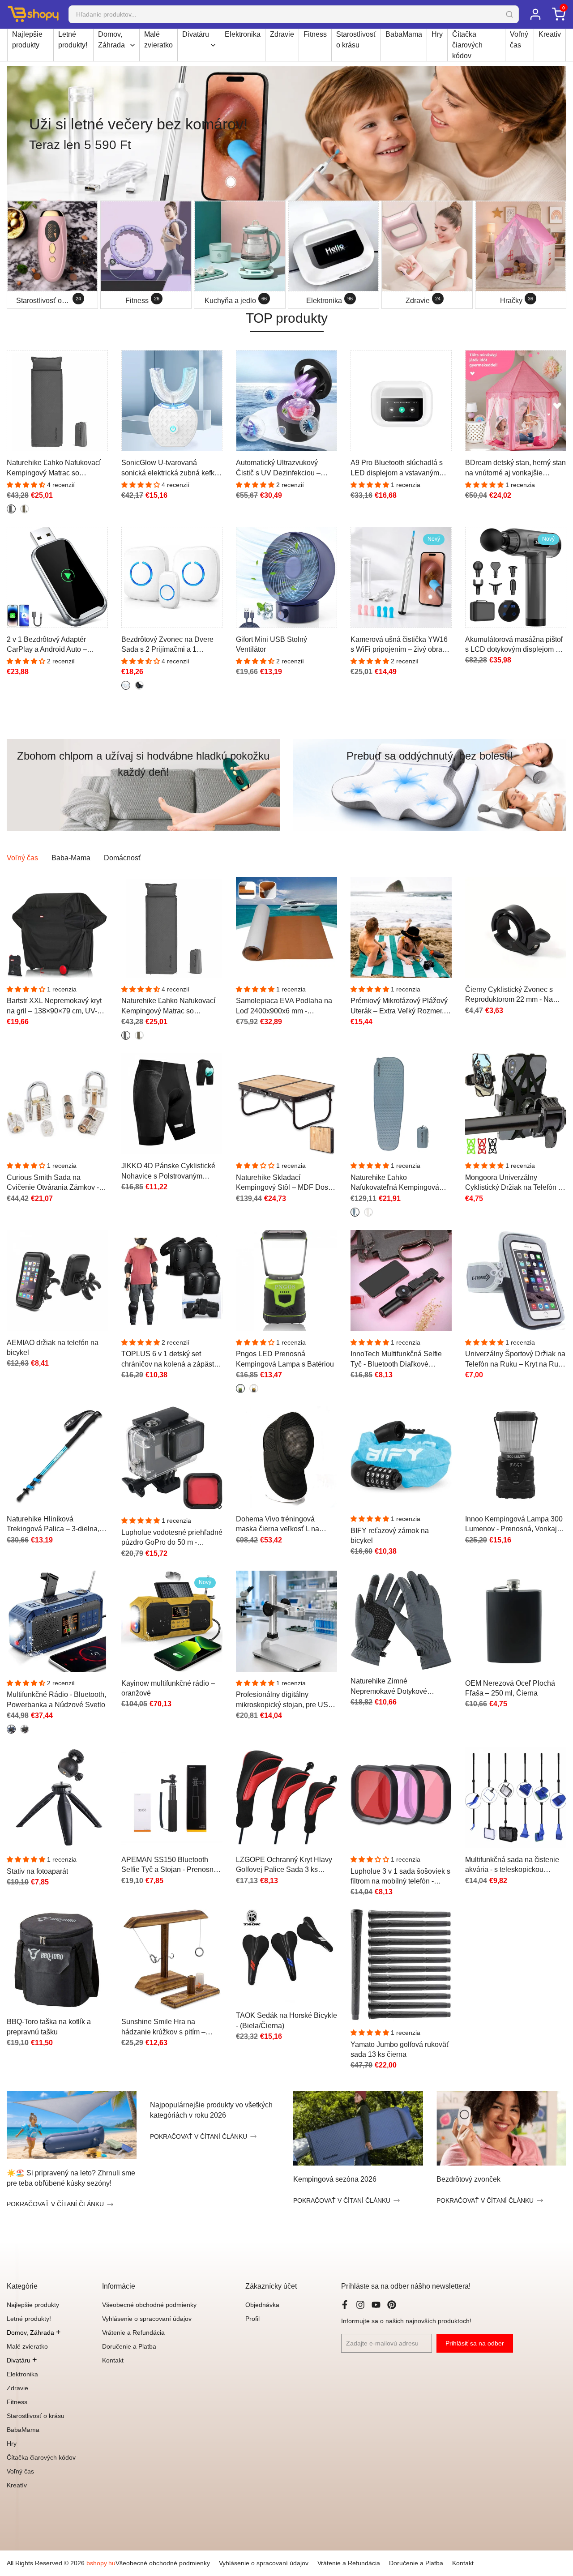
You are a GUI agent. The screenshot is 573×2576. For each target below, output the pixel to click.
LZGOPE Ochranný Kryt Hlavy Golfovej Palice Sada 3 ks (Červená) (284, 1865)
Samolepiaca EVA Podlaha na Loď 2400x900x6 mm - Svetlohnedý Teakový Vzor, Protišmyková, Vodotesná (284, 1006)
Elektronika (243, 34)
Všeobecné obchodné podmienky (149, 2305)
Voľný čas (519, 40)
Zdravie (282, 34)
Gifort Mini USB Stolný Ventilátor (272, 644)
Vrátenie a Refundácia (133, 2332)
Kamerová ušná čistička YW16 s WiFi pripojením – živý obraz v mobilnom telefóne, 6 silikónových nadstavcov (401, 645)
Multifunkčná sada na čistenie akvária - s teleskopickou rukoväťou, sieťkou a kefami (512, 1865)
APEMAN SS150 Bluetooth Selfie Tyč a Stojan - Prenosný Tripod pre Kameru (169, 1865)
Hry (437, 34)
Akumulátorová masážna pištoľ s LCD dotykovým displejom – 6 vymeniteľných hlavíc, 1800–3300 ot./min (515, 645)
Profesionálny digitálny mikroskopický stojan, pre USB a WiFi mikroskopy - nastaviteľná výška (284, 1700)
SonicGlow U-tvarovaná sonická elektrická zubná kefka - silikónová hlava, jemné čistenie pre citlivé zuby (172, 468)
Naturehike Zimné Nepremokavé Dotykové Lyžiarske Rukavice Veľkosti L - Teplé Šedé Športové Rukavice (400, 1687)
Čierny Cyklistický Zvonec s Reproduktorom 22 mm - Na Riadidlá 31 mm (509, 995)
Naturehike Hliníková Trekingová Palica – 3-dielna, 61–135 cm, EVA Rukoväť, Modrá (53, 1525)
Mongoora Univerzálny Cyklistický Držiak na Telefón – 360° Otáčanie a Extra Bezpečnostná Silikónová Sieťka (514, 1183)
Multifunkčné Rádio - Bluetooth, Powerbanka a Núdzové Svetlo (56, 1699)
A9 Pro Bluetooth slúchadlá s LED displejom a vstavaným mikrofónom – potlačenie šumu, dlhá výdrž (400, 468)
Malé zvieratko (158, 40)
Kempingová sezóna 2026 (335, 2179)
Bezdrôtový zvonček (468, 2179)
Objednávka (262, 2305)
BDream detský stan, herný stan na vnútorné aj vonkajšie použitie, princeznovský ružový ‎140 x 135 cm (515, 468)
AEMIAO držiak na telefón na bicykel (53, 1348)
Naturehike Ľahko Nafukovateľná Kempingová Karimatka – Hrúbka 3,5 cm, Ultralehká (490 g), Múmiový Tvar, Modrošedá (395, 1183)
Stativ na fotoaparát (37, 1871)
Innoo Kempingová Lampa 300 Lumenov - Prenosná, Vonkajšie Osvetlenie (516, 1525)
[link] (286, 133)
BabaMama (404, 34)
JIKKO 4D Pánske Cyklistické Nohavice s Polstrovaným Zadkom (168, 1172)
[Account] (535, 14)
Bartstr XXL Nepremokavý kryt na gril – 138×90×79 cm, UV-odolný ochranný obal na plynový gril (54, 1006)
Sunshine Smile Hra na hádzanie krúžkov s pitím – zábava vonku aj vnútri (163, 2027)
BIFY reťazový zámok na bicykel (390, 1536)
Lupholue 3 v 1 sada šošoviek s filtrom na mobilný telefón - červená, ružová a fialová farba (400, 1877)
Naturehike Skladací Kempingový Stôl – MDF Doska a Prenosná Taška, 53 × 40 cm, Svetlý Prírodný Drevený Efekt (286, 1183)
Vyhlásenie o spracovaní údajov (147, 2319)
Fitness (315, 34)
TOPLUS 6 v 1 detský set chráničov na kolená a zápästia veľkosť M (171, 1360)
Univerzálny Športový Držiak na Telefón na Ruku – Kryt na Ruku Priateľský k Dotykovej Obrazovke (515, 1360)
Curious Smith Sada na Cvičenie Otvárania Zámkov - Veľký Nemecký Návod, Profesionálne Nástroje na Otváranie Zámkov (53, 1183)
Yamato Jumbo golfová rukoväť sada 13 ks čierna (400, 2049)
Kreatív (550, 34)
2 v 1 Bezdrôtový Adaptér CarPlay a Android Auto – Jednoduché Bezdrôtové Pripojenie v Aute (47, 645)
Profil (252, 2319)
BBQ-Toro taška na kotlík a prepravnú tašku (49, 2027)
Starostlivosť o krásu (356, 40)
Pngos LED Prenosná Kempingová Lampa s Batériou (285, 1359)
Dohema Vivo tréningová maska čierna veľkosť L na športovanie (278, 1525)
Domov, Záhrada (111, 40)
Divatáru (196, 34)
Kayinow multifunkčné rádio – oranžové (168, 1688)
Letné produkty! (73, 40)
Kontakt (113, 2360)
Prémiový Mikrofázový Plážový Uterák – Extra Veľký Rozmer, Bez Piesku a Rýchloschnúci (399, 1006)
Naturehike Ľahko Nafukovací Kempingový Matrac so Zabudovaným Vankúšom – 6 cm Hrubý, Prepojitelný (54, 468)
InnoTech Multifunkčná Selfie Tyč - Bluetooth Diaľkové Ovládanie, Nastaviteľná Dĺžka (399, 1360)
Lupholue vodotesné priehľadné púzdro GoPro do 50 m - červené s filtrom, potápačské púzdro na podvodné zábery (172, 1538)
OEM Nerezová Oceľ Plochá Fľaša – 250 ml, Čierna (510, 1688)
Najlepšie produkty (27, 40)
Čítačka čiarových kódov (467, 45)
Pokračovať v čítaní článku (55, 2204)
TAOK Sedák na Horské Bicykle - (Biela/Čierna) (286, 2020)
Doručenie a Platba (129, 2346)
